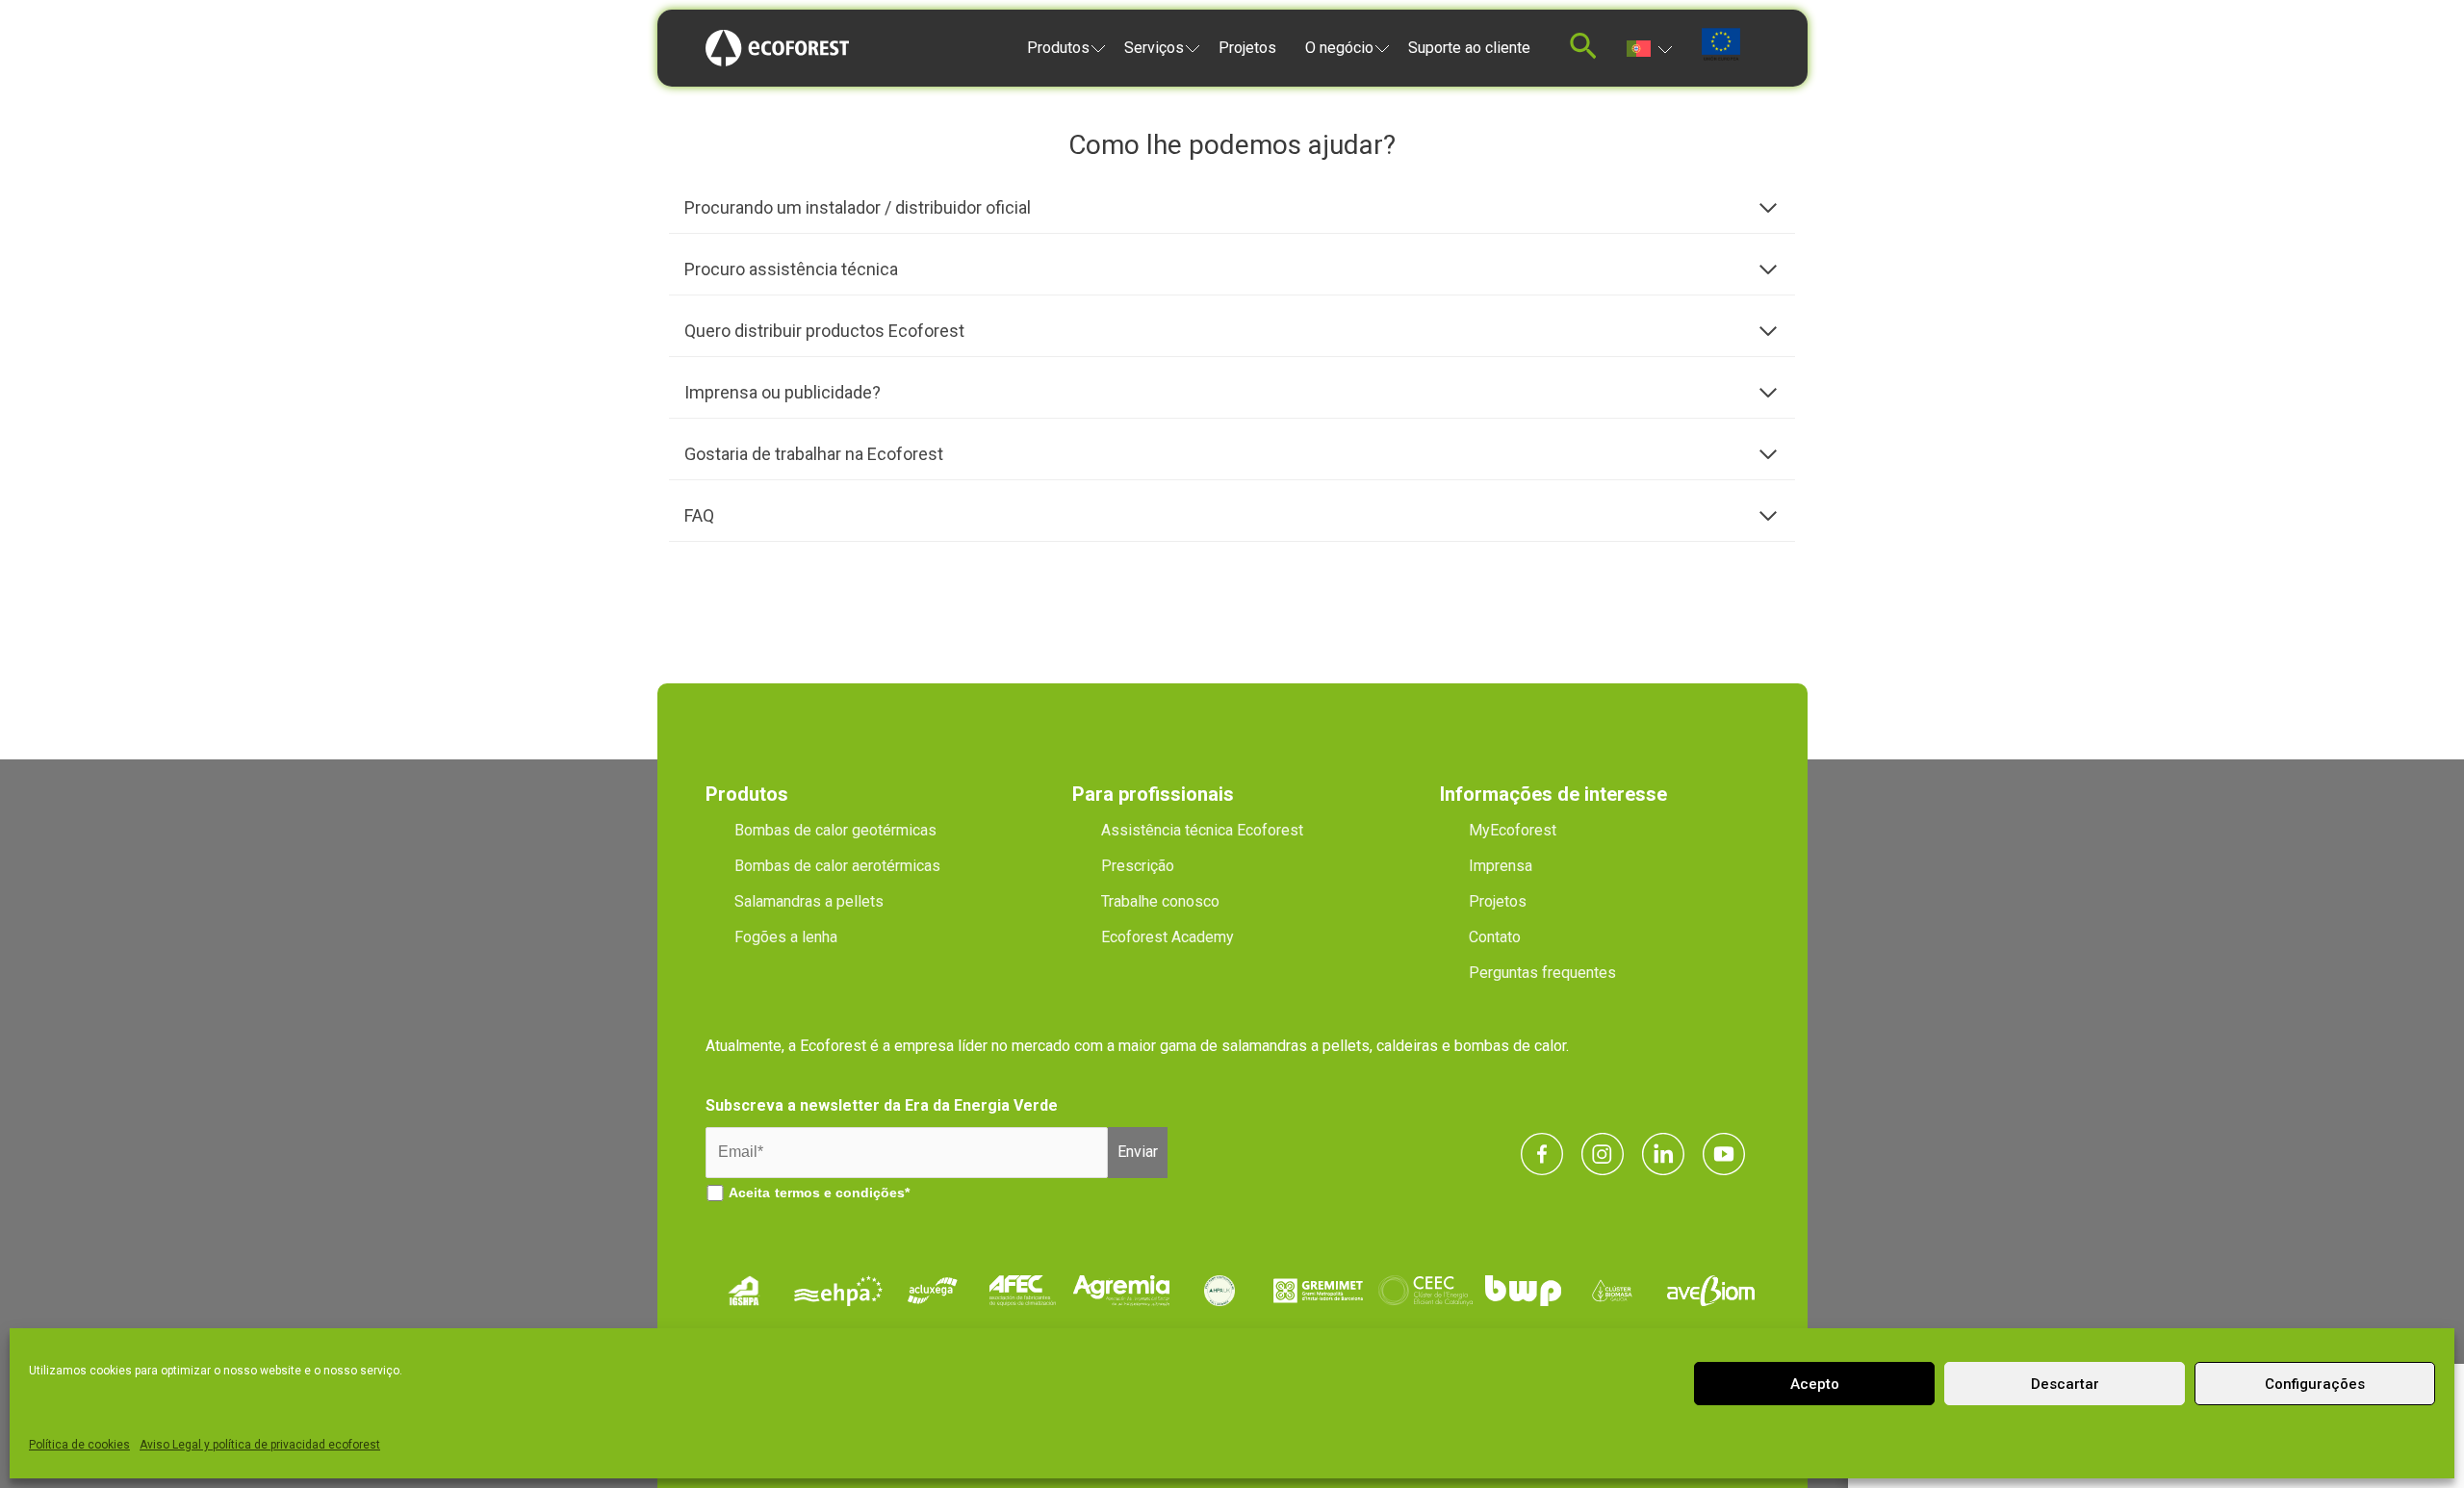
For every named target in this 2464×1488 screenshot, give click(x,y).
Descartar (2065, 1384)
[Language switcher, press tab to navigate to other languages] (1649, 48)
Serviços (1154, 48)
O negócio (1339, 48)
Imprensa (1501, 866)
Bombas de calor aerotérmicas (837, 866)
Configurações (2315, 1384)
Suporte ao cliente (1469, 48)
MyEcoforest (1513, 830)
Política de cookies (79, 1445)
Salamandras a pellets (809, 901)
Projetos (1247, 48)
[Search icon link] (1583, 51)
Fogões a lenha (786, 937)
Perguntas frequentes (1542, 973)
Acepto (1815, 1384)
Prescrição (1138, 866)
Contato (1495, 937)
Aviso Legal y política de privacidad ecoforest (260, 1445)
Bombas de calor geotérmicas (835, 830)
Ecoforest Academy (1168, 937)
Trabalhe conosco (1160, 901)
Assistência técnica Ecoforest (1202, 830)
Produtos (1058, 48)
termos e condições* (842, 1193)
